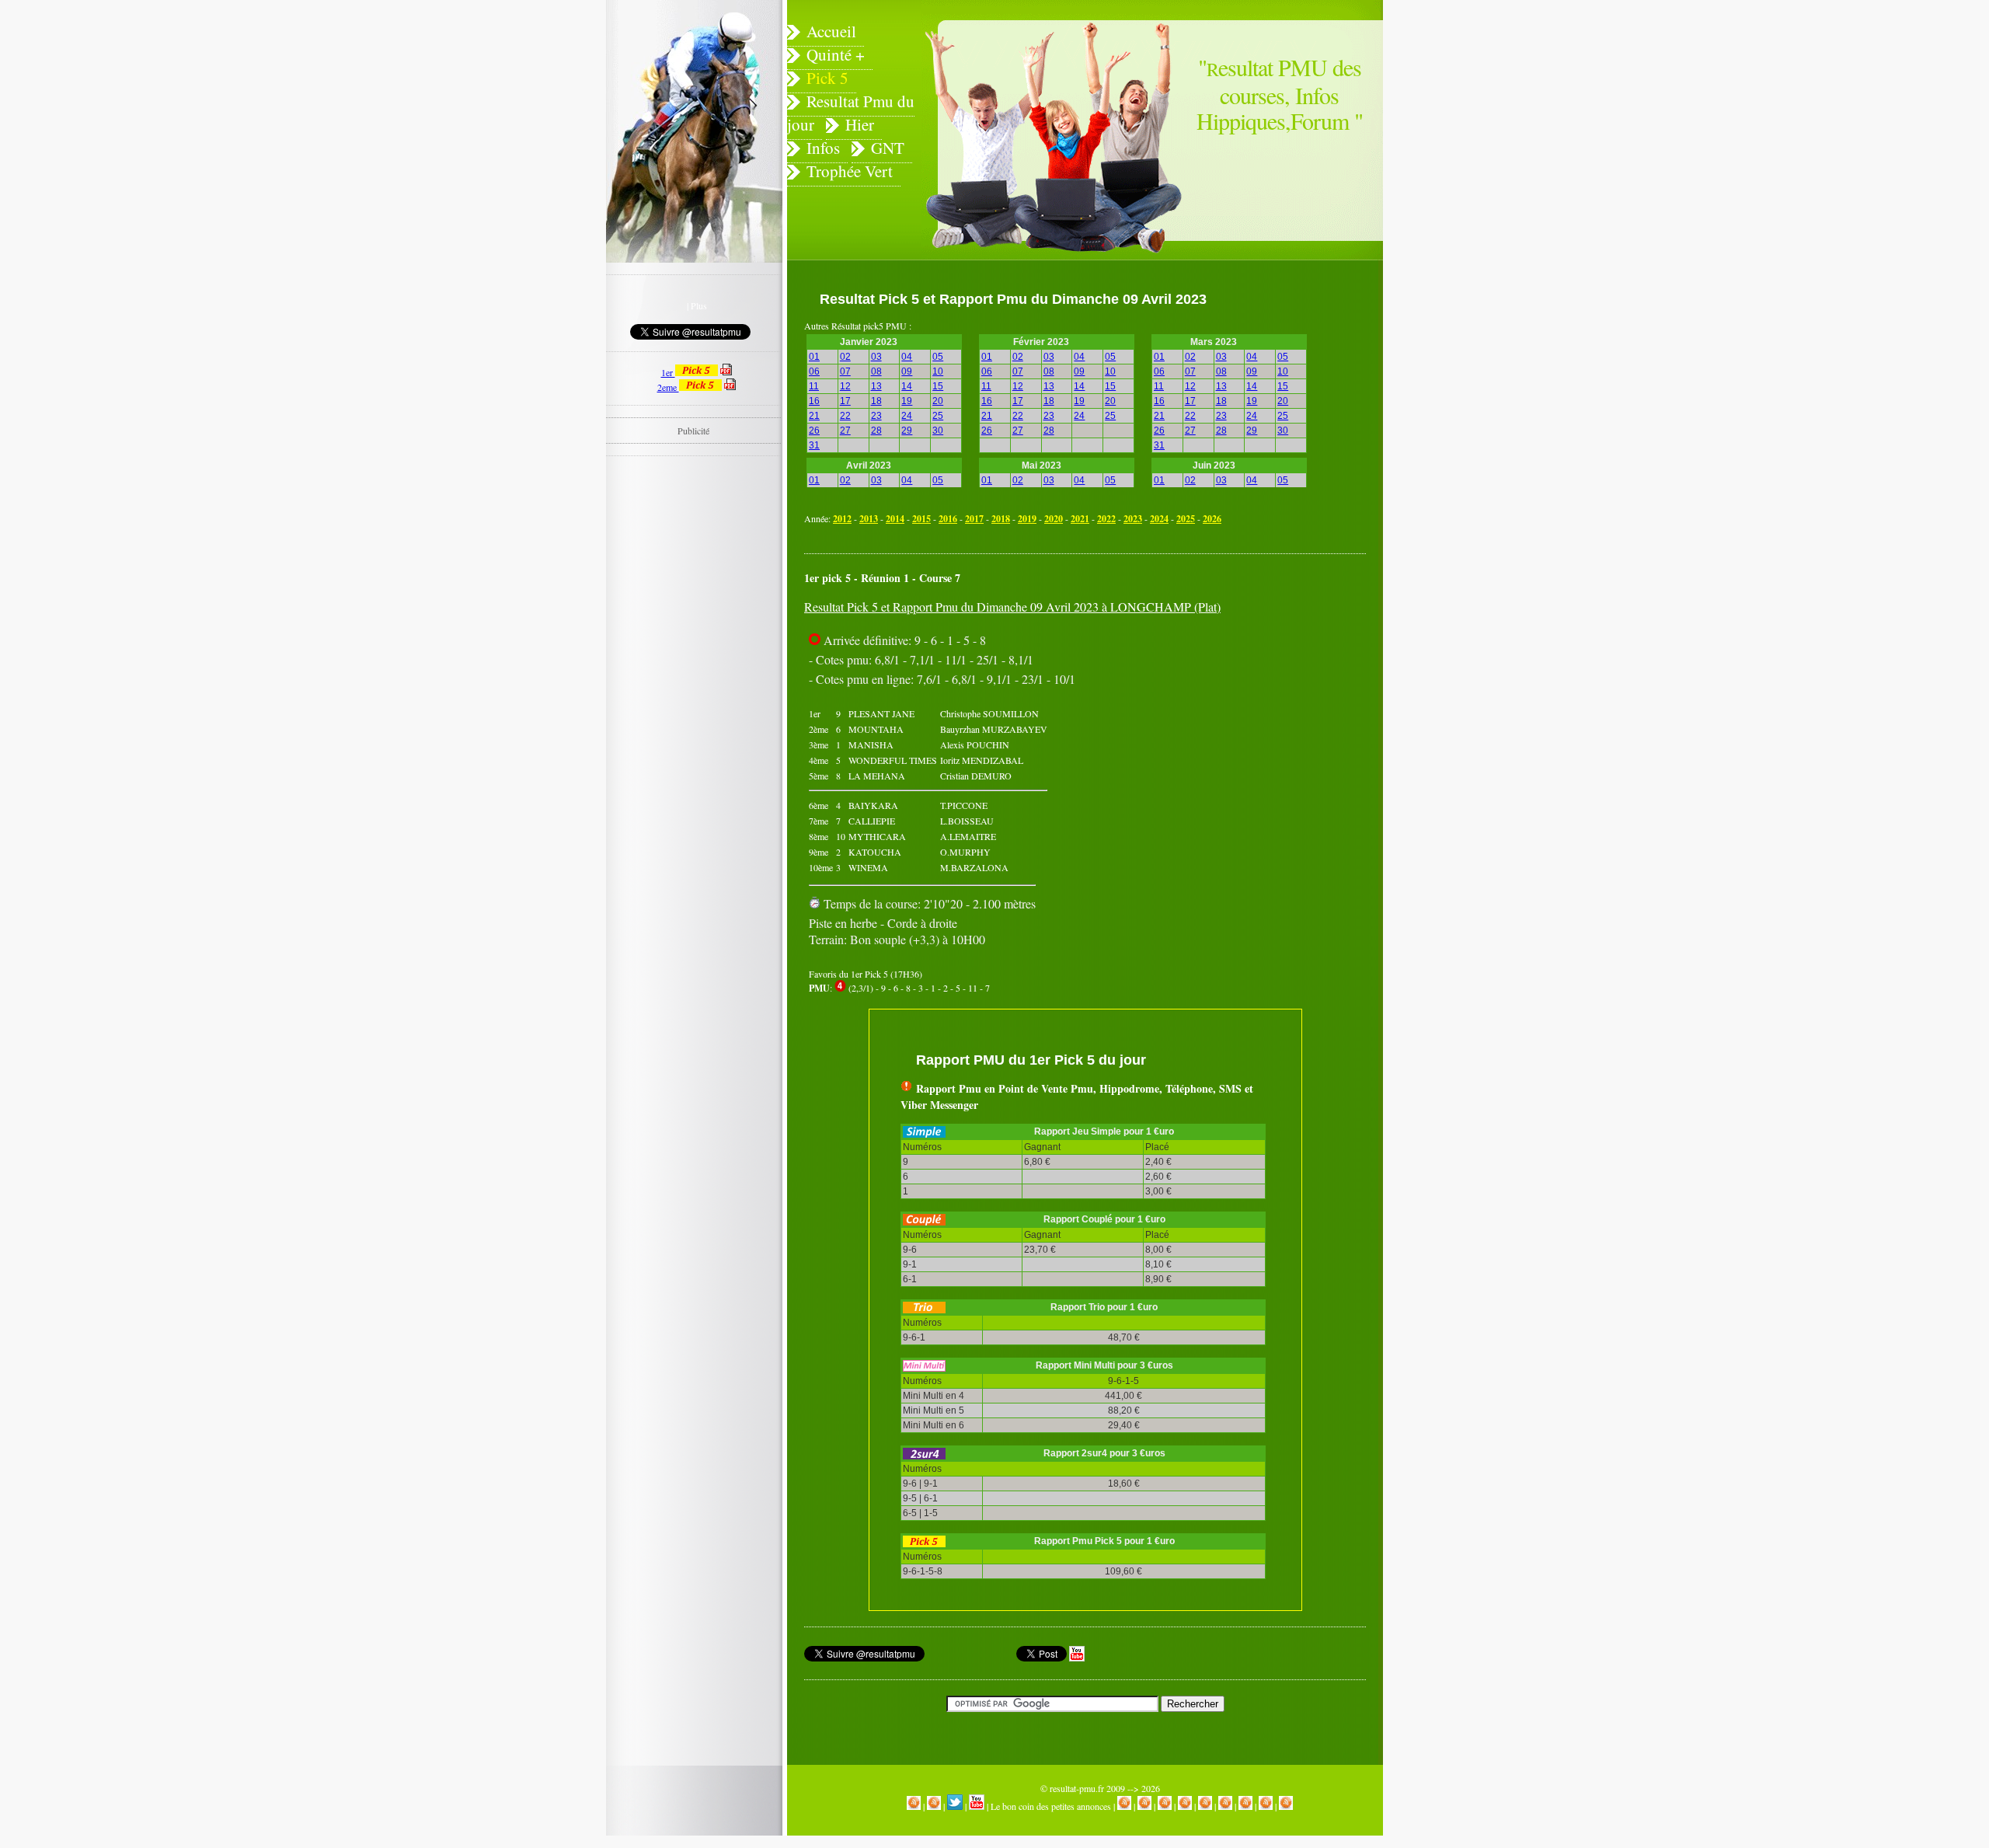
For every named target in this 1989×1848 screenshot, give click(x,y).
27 (845, 431)
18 (876, 401)
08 (876, 371)
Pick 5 (827, 78)
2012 (842, 519)
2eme (668, 387)
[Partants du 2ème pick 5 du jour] (730, 387)
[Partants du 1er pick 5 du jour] (726, 372)
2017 (974, 519)
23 (876, 416)
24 (907, 416)
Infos (823, 148)
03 (876, 357)
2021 (1080, 519)
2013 (869, 519)
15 (938, 386)
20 (938, 401)
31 (814, 445)
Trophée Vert (850, 171)
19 (907, 401)
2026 (1212, 519)
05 (938, 357)
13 (876, 386)
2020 (1054, 519)
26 (814, 431)
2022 (1106, 519)
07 (845, 371)
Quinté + (836, 54)
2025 (1186, 519)
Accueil (831, 31)
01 (814, 357)
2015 (921, 519)
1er (668, 372)
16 (814, 401)
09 (907, 371)
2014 (895, 519)
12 (845, 386)
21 (814, 416)
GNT (888, 148)
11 (814, 386)
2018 (1001, 519)
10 (938, 371)
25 (938, 416)
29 (907, 431)
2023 (1133, 519)
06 (814, 371)
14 (907, 386)
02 (845, 357)
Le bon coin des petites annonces (1051, 1806)
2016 (948, 519)
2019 (1027, 519)
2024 (1159, 519)
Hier (860, 124)
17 (845, 401)
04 (907, 357)
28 (876, 431)
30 (938, 431)
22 (845, 416)
